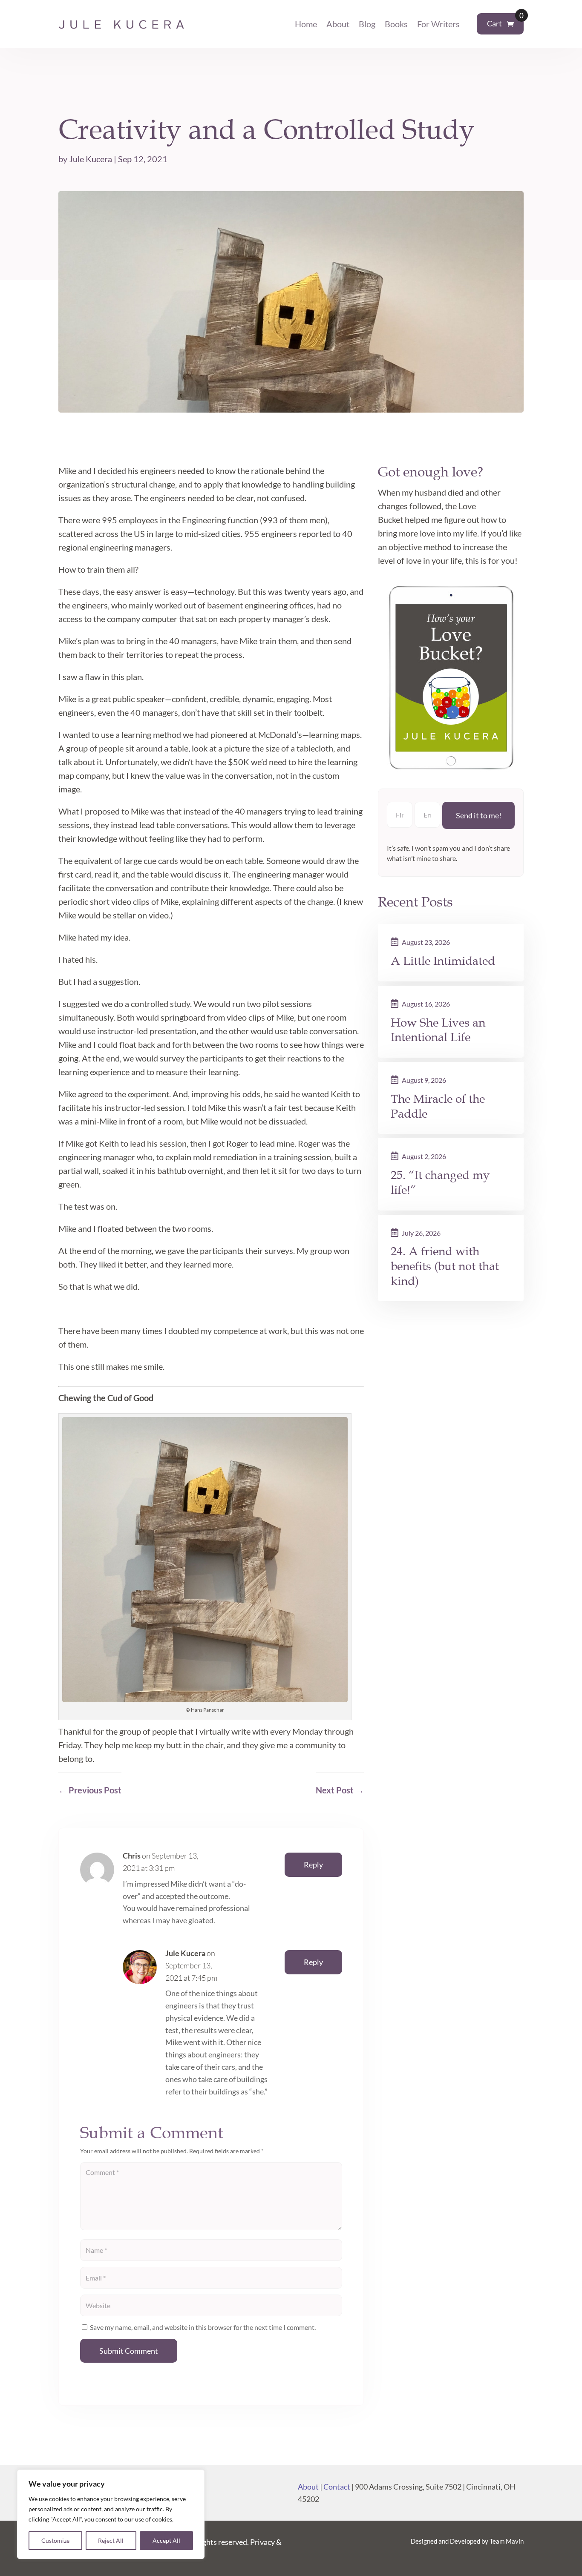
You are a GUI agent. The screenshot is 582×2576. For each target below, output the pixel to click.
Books (396, 24)
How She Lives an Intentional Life (438, 1030)
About (338, 24)
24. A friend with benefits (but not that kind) (445, 1266)
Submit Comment (129, 2351)
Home (306, 24)
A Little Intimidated (443, 961)
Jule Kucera (91, 159)
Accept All (166, 2540)
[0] (510, 24)
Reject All (111, 2540)
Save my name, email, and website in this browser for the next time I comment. (203, 2327)
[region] (111, 2514)
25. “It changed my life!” (440, 1183)
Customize (55, 2540)
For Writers (438, 24)
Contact (337, 2487)
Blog (367, 24)
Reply (313, 1865)
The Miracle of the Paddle (438, 1106)
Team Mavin (507, 2541)
